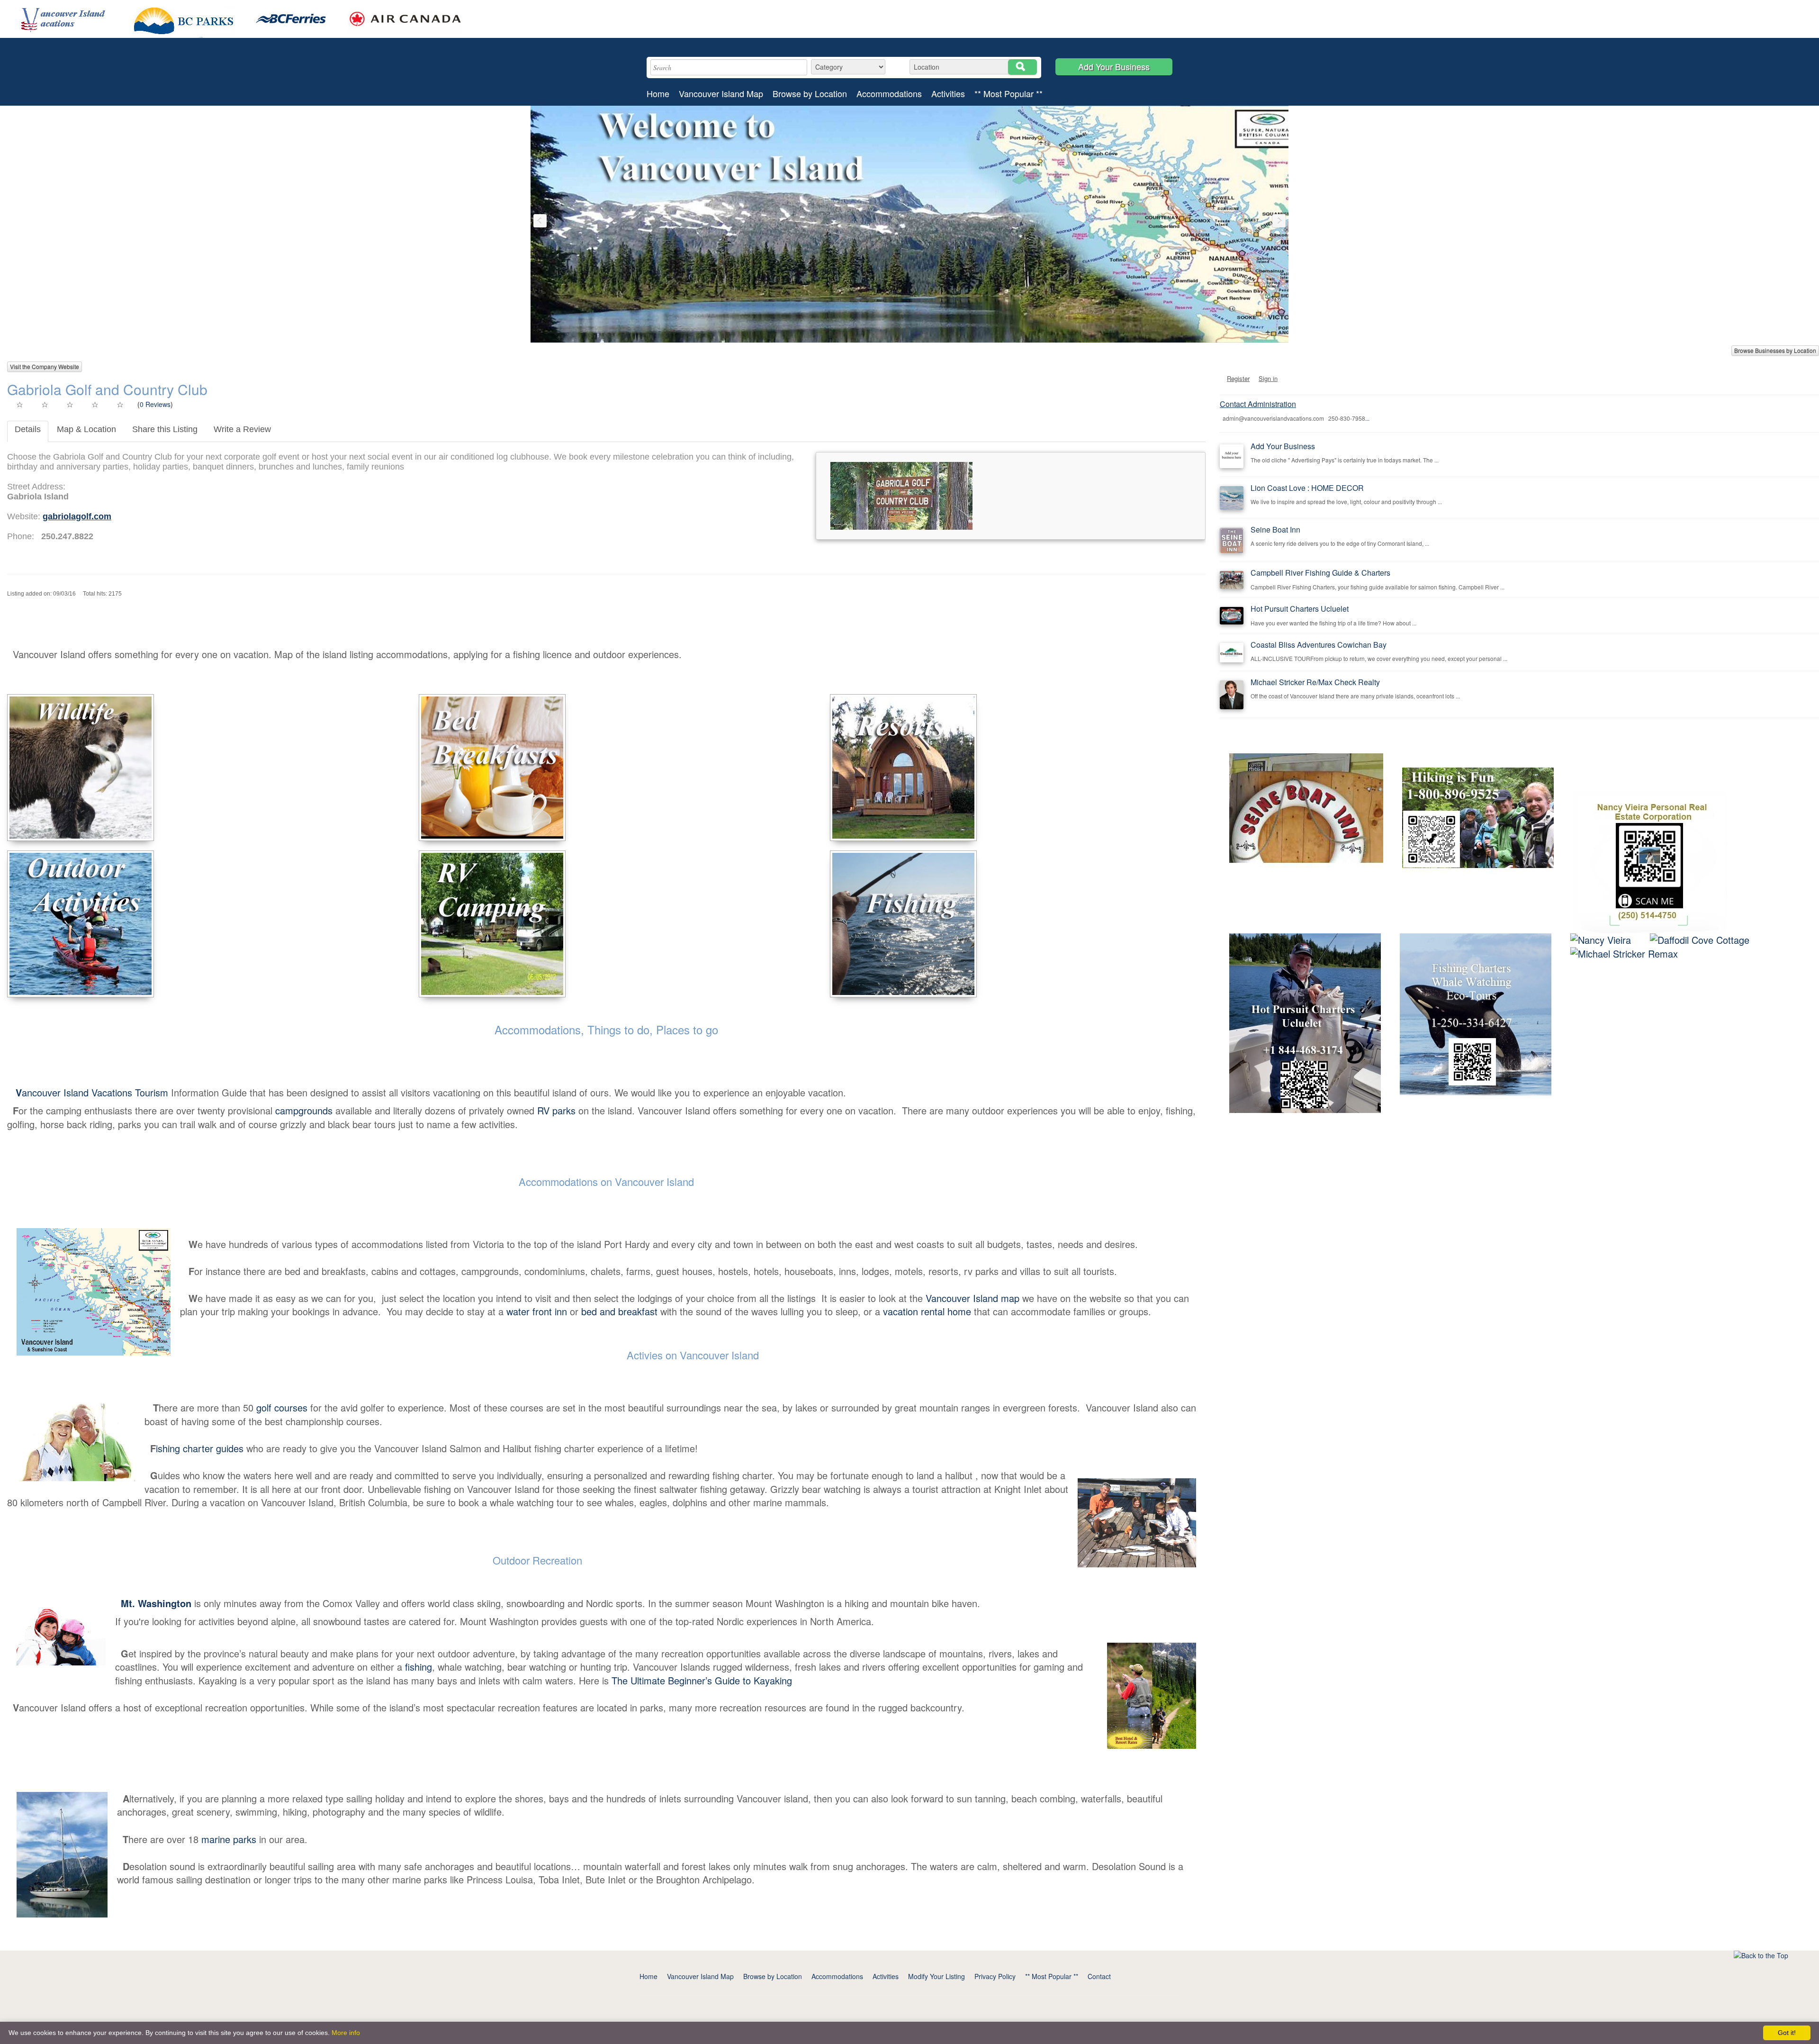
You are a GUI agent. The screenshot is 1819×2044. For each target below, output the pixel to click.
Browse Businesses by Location (1775, 350)
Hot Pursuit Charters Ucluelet (1300, 609)
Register (1238, 378)
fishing (419, 1667)
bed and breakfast (619, 1311)
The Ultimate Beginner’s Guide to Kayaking (702, 1680)
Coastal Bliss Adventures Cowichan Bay (1319, 645)
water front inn (537, 1311)
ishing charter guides (200, 1448)
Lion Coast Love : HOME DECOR (1307, 488)
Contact (1099, 1976)
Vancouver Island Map (721, 94)
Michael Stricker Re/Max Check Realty (1315, 682)
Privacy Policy (995, 1976)
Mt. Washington (156, 1603)
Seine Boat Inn (1275, 529)
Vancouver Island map (973, 1298)
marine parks (229, 1839)
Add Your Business (1114, 66)
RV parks (556, 1110)
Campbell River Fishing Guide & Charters (1320, 573)
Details (28, 429)
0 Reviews (155, 404)
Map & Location (86, 429)
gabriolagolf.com (77, 516)
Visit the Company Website (45, 366)
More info (346, 2033)
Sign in (1268, 378)
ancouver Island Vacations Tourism (93, 1092)
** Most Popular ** (1009, 94)
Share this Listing (165, 429)
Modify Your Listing (937, 1976)
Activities (948, 94)
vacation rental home (927, 1311)
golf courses (282, 1407)
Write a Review (242, 429)
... (1367, 418)
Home (658, 94)
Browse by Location (810, 94)
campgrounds (302, 1110)
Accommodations (889, 94)
